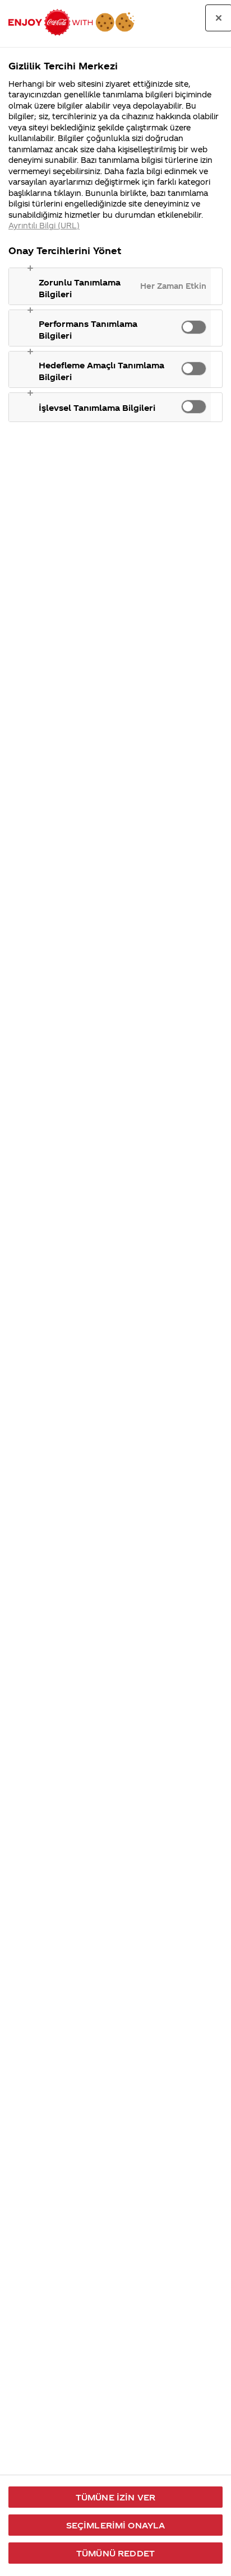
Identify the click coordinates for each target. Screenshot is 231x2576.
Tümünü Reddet (115, 2553)
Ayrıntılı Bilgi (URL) (44, 225)
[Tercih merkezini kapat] (219, 18)
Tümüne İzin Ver (115, 2497)
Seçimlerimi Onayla (116, 2525)
